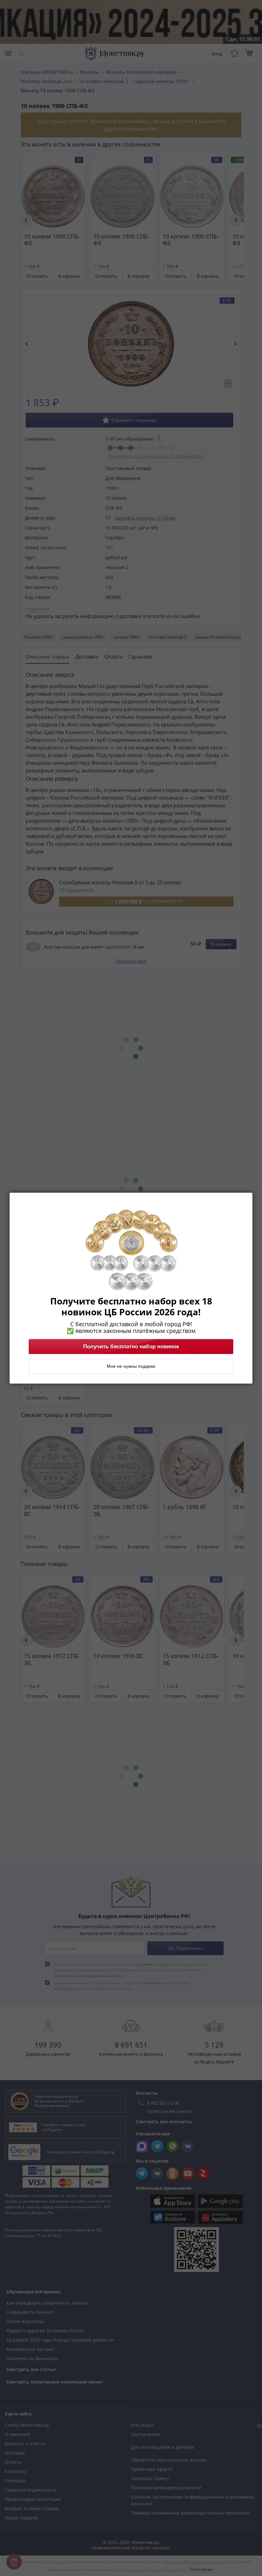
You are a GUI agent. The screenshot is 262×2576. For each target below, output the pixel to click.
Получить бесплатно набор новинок (131, 1346)
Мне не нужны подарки (131, 1366)
